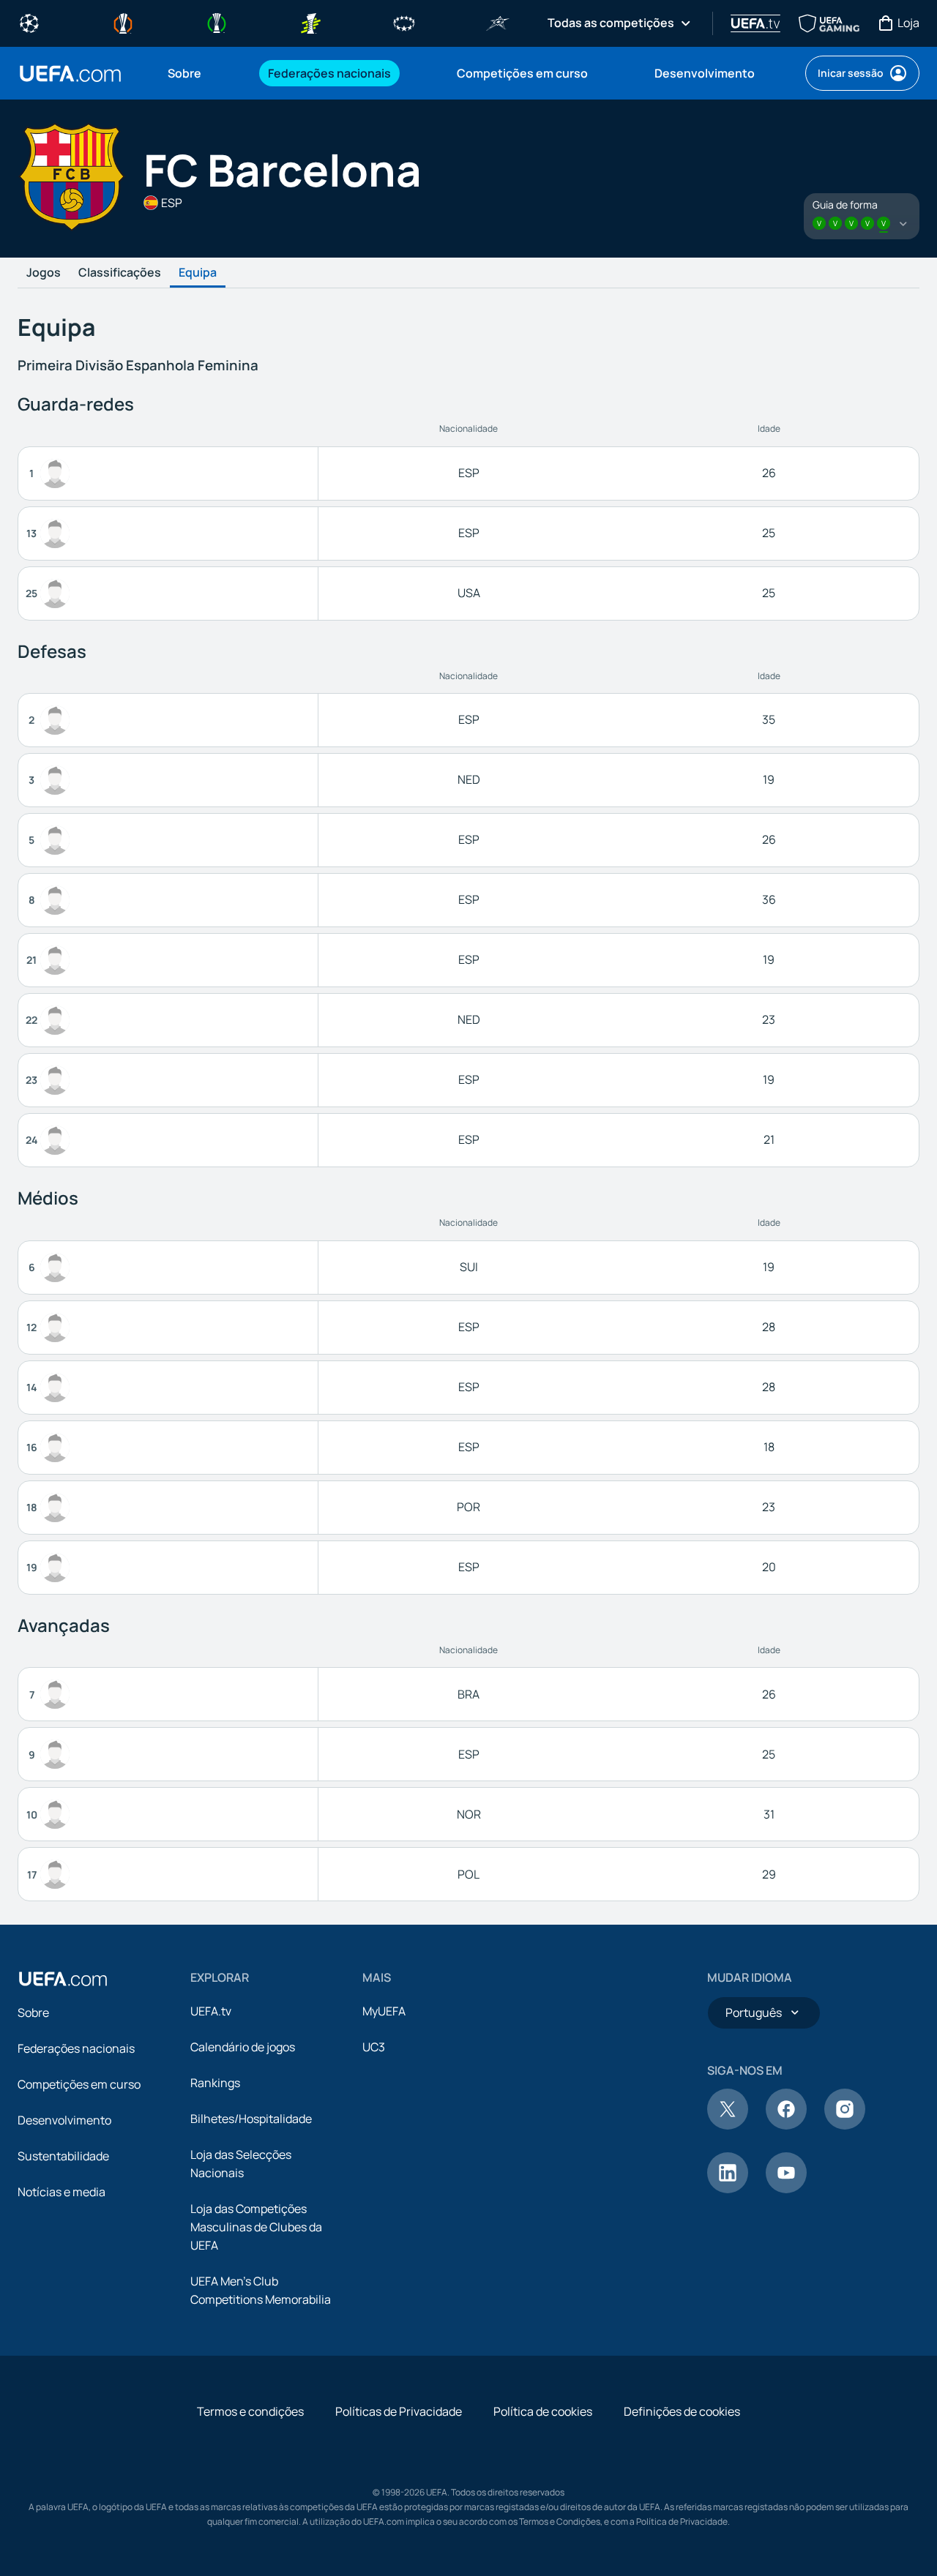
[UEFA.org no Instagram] (845, 2125)
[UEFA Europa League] (123, 22)
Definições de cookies (682, 2411)
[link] (184, 73)
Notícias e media (61, 2192)
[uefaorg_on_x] (728, 2125)
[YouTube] (786, 2189)
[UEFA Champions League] (29, 22)
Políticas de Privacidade (399, 2411)
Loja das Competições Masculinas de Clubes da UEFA (256, 2227)
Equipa (198, 273)
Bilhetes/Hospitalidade (251, 2119)
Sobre (33, 2012)
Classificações (120, 273)
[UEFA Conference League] (217, 22)
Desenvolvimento (64, 2120)
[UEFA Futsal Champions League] (498, 22)
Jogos (44, 273)
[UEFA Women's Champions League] (404, 22)
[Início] (63, 1979)
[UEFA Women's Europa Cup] (310, 22)
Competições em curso (79, 2084)
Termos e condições (250, 2411)
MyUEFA (384, 2011)
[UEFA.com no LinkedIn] (728, 2189)
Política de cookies (543, 2411)
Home (70, 74)
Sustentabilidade (63, 2156)
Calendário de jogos (243, 2047)
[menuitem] (199, 73)
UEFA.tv (211, 2011)
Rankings (215, 2083)
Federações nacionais (76, 2048)
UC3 (374, 2047)
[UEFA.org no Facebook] (786, 2125)
